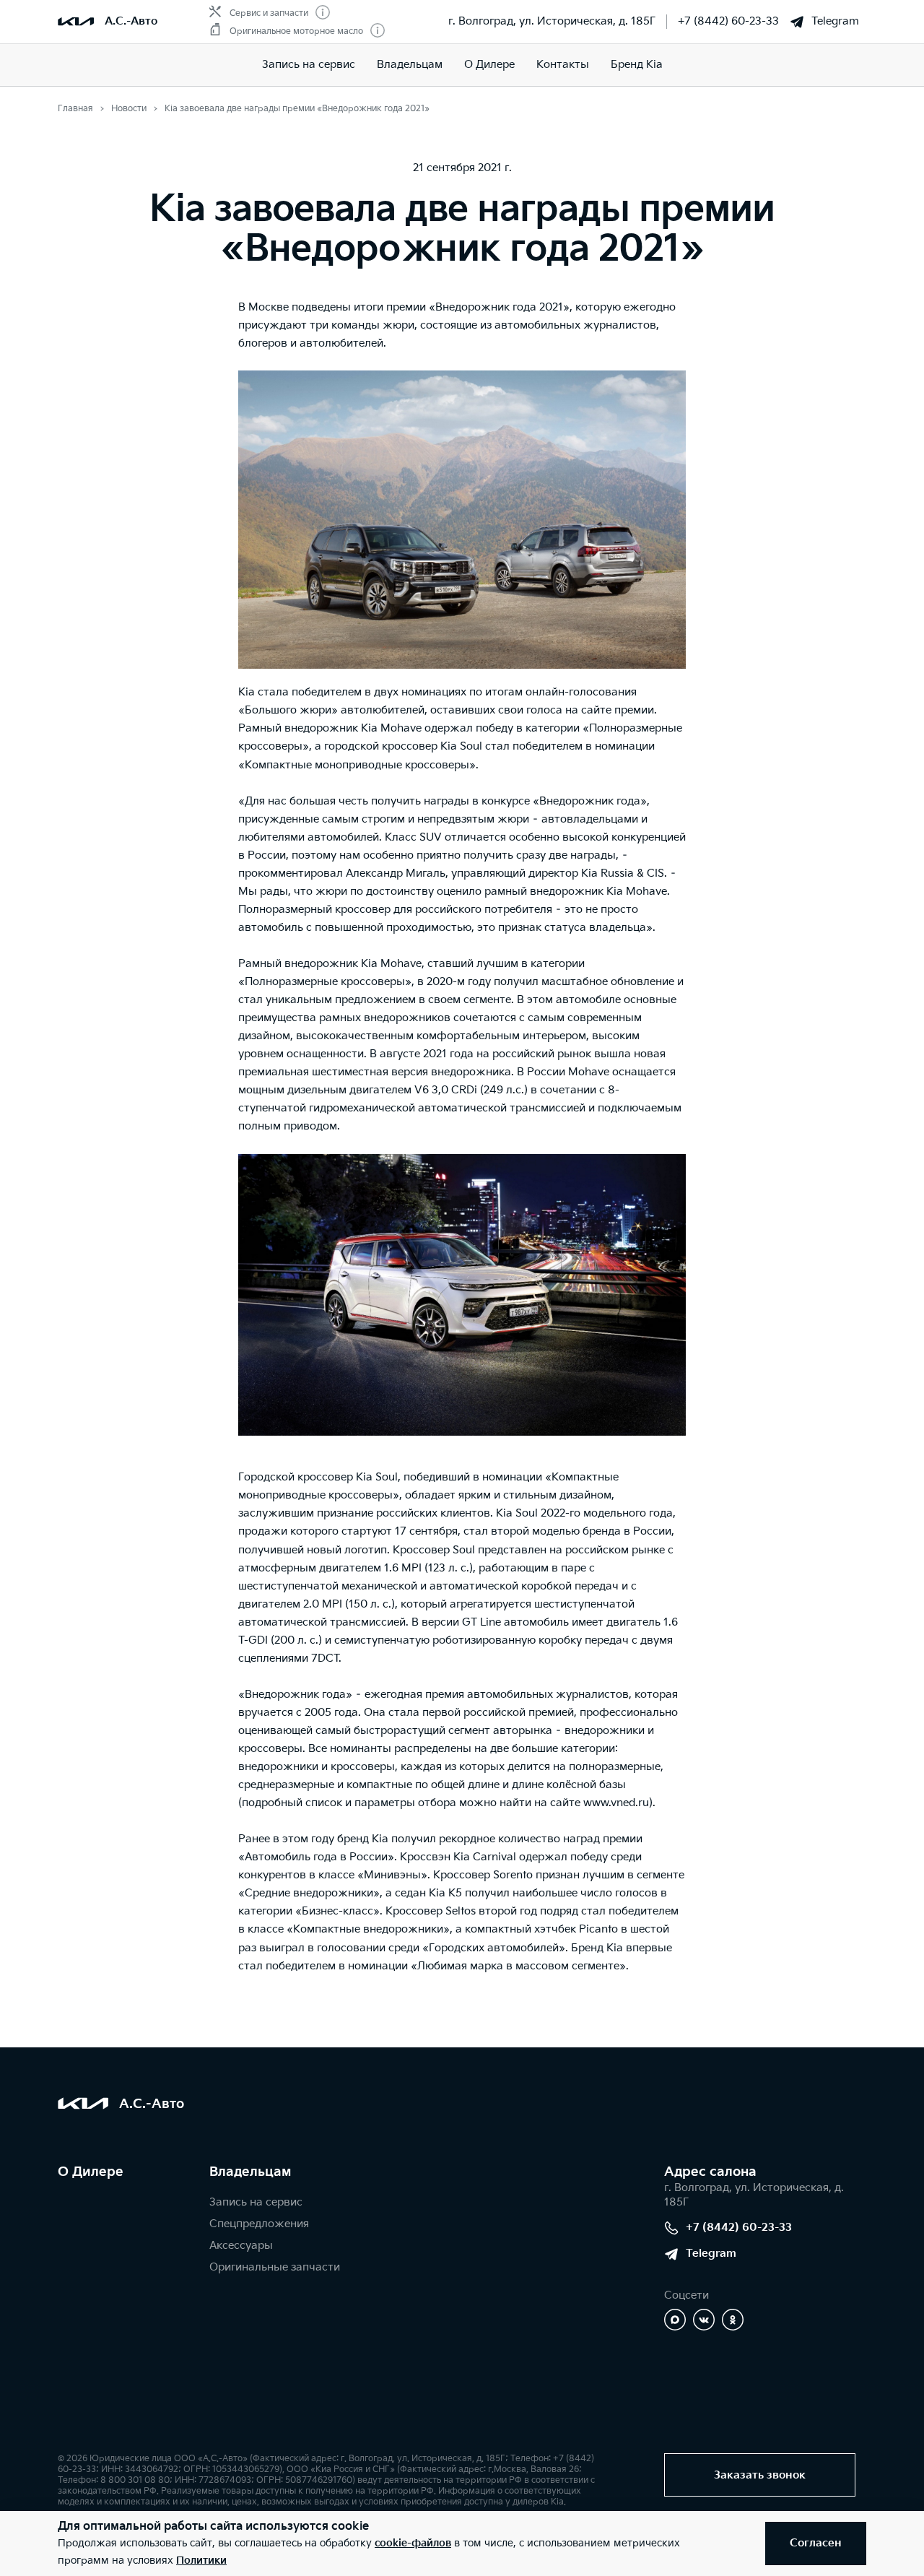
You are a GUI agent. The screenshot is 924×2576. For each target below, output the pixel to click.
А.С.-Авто (131, 21)
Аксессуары (241, 2246)
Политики (201, 2560)
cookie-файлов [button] (413, 2543)
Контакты (563, 65)
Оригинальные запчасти (275, 2267)
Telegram (835, 21)
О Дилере (91, 2172)
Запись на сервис (309, 65)
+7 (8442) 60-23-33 (728, 21)
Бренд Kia (637, 65)
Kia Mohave (391, 728)
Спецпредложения (259, 2224)
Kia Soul (461, 746)
